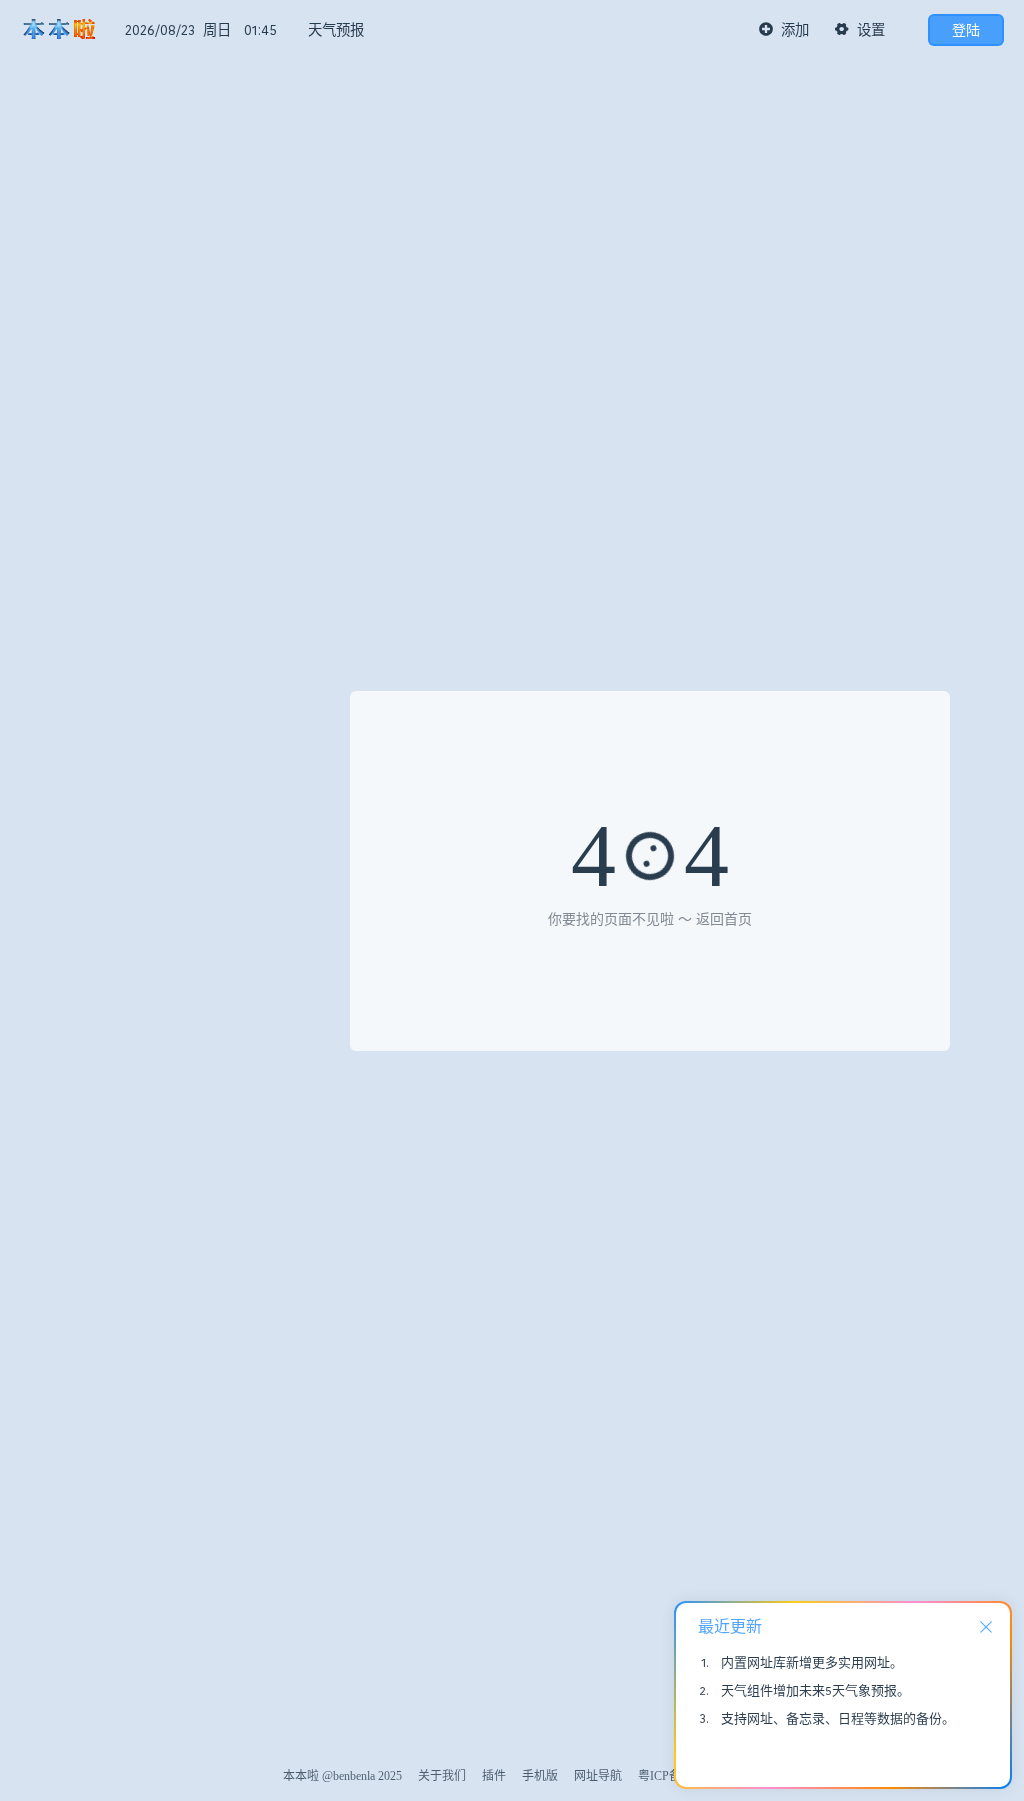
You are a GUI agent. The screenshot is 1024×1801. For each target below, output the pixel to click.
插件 (494, 1776)
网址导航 (598, 1776)
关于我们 (442, 1776)
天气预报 (336, 30)
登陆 (966, 30)
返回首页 (724, 919)
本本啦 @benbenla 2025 (342, 1776)
